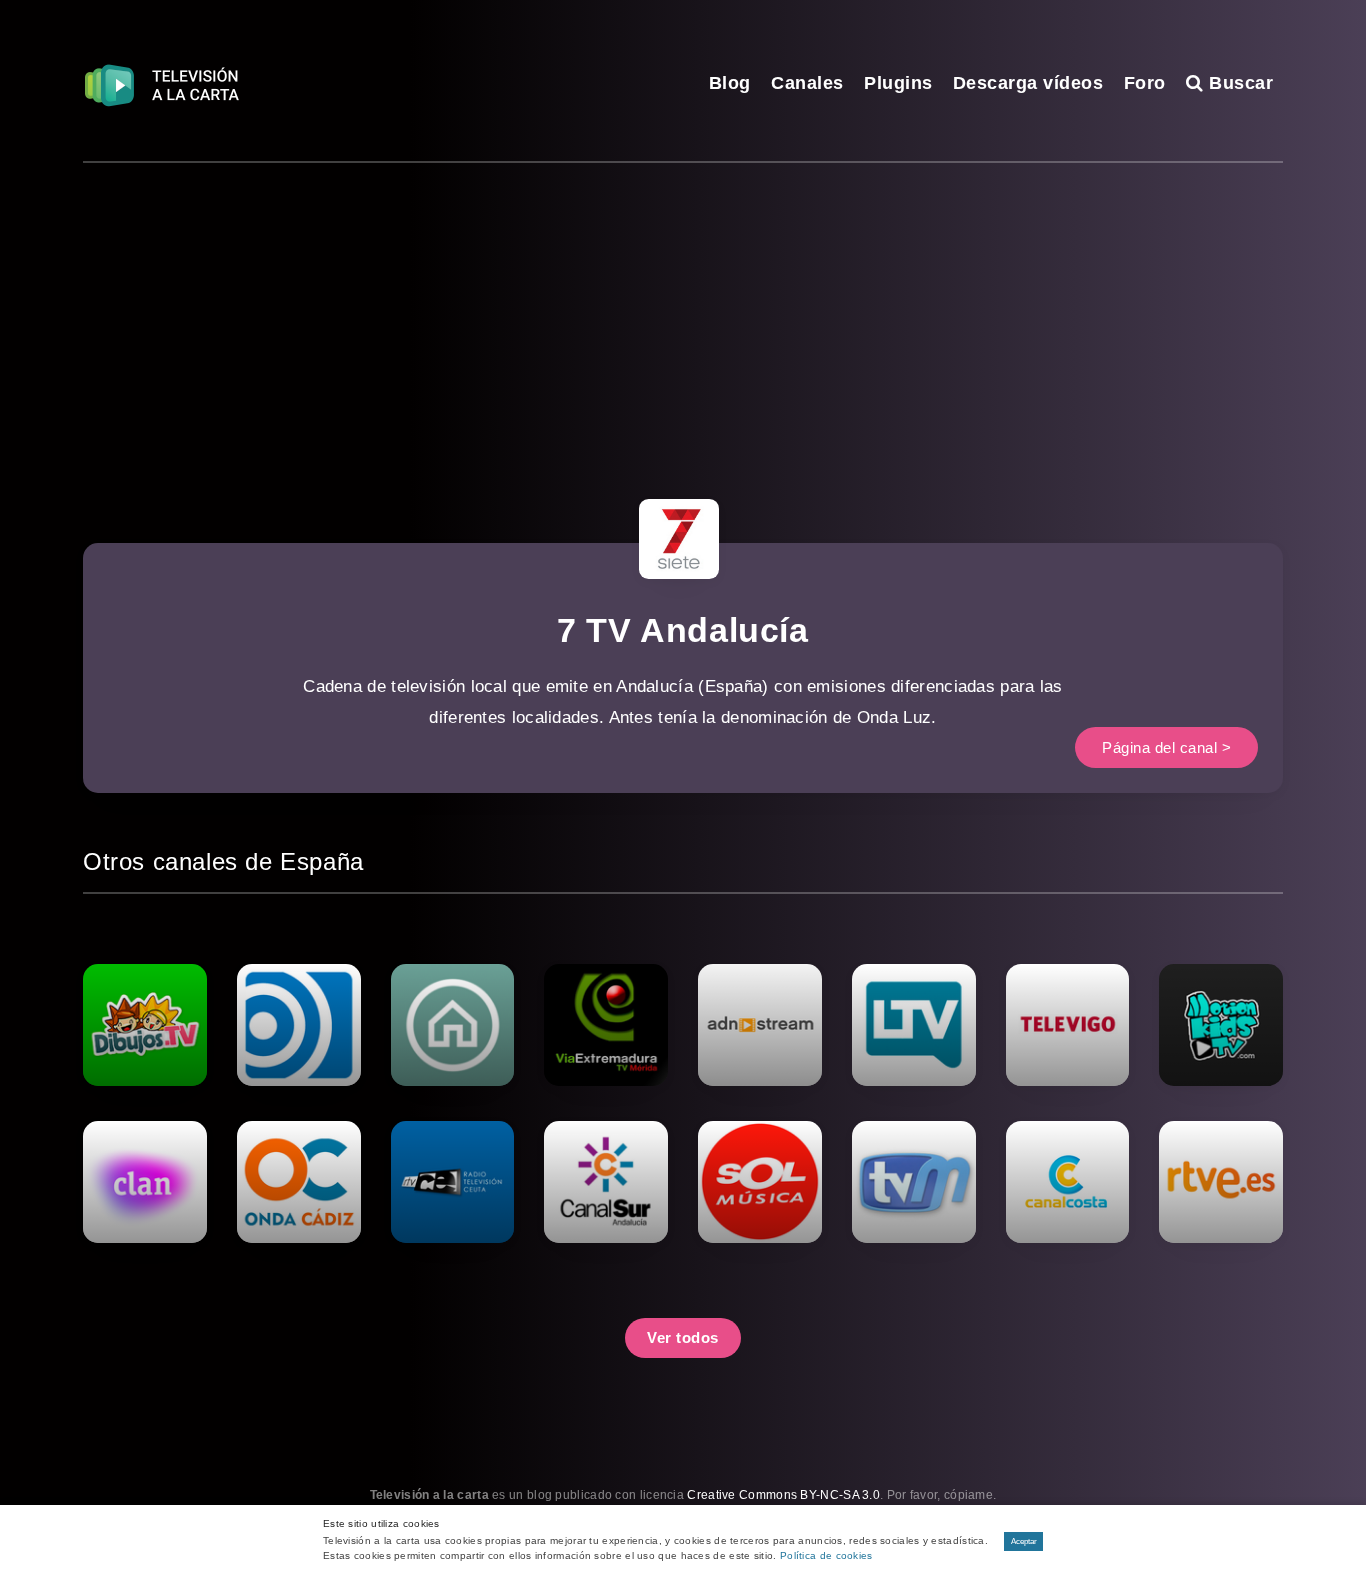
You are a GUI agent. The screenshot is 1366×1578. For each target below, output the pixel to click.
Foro (1145, 83)
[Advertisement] (683, 313)
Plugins (898, 83)
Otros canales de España (223, 861)
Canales (807, 83)
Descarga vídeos (1028, 83)
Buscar (1238, 83)
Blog (730, 83)
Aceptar (1024, 1541)
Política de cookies (826, 1555)
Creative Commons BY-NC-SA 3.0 (783, 1495)
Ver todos (683, 1337)
